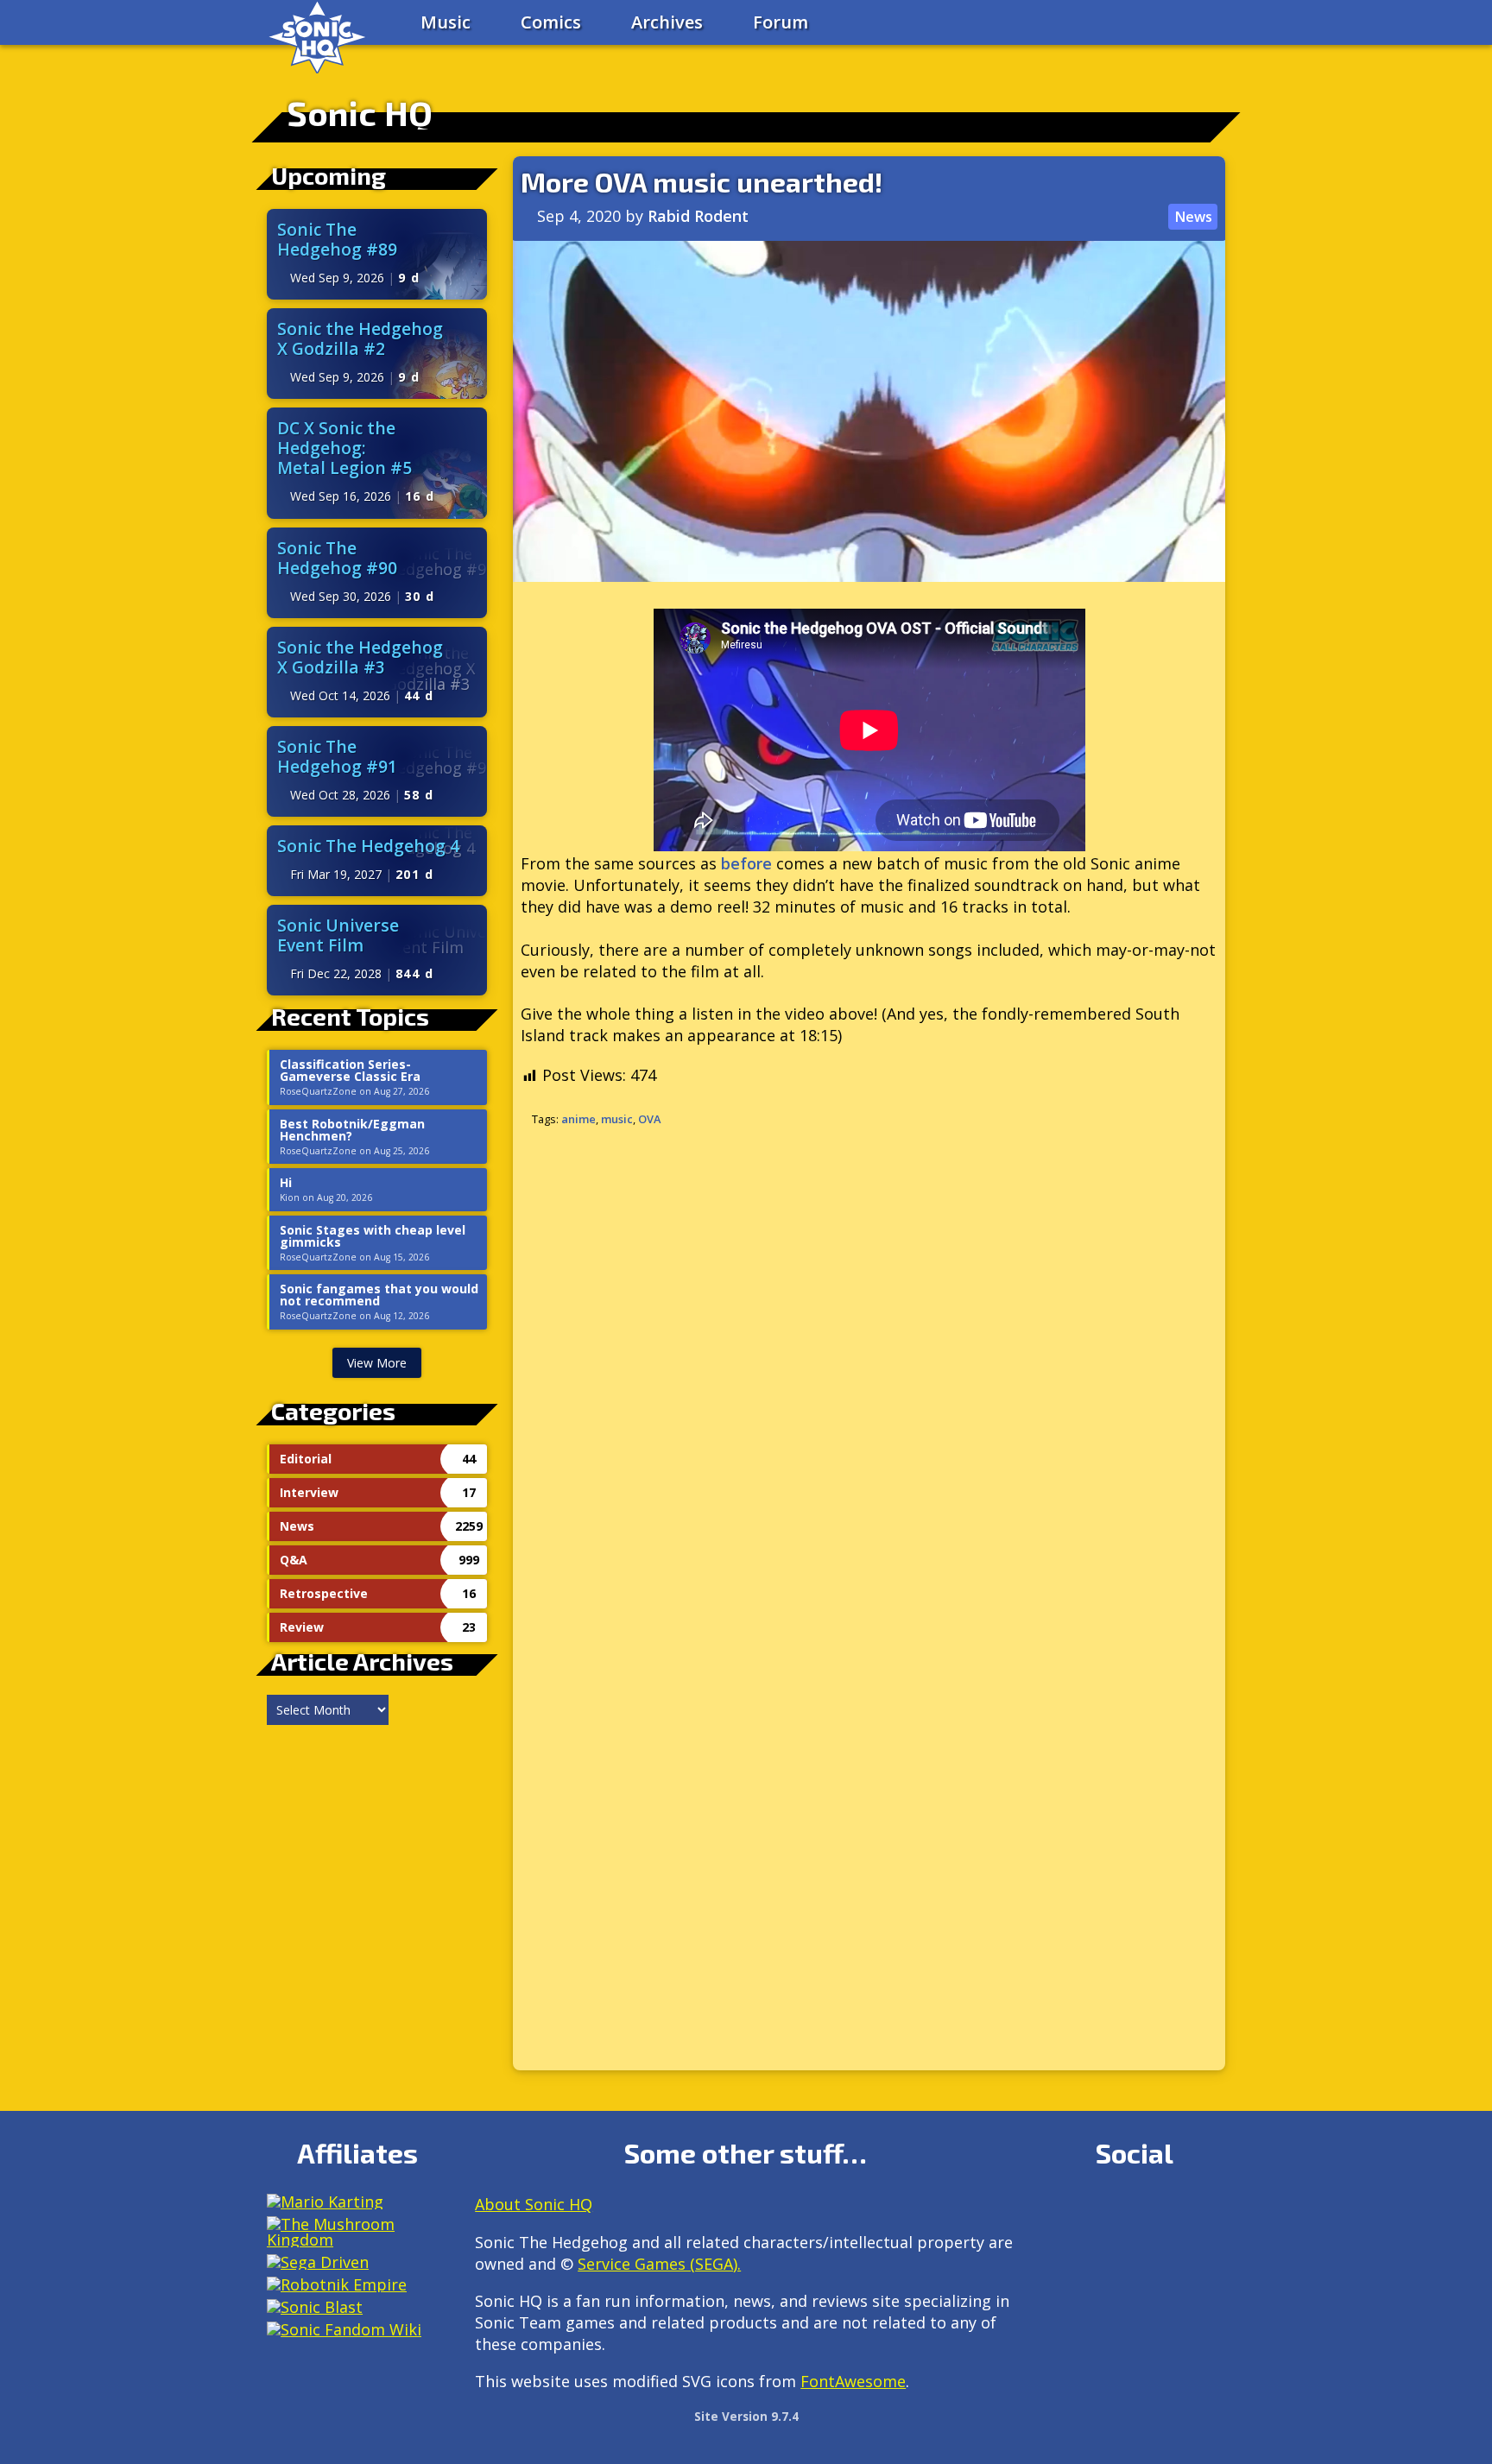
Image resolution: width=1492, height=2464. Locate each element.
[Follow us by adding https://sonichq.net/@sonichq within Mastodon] (1060, 2211)
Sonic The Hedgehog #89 (337, 239)
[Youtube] (1060, 2254)
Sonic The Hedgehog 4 (368, 846)
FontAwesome (853, 2381)
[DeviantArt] (1208, 2211)
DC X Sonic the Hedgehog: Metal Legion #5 (345, 448)
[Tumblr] (1171, 2211)
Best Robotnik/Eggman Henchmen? (352, 1130)
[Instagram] (1097, 2211)
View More (377, 1363)
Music (446, 22)
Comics (551, 22)
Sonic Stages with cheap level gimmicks (373, 1236)
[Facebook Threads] (1097, 2254)
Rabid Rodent (698, 216)
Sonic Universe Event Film (338, 935)
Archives (667, 22)
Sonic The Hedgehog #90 (337, 558)
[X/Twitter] (1134, 2211)
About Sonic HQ (534, 2204)
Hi (286, 1183)
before (746, 863)
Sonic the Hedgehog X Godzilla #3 (360, 657)
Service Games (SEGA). (659, 2264)
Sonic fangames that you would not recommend (379, 1295)
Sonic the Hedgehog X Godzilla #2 (360, 338)
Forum (781, 22)
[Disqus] (869, 1370)
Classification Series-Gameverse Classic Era (350, 1071)
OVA (649, 1119)
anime (578, 1119)
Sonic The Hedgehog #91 (337, 756)
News (1193, 217)
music (617, 1119)
